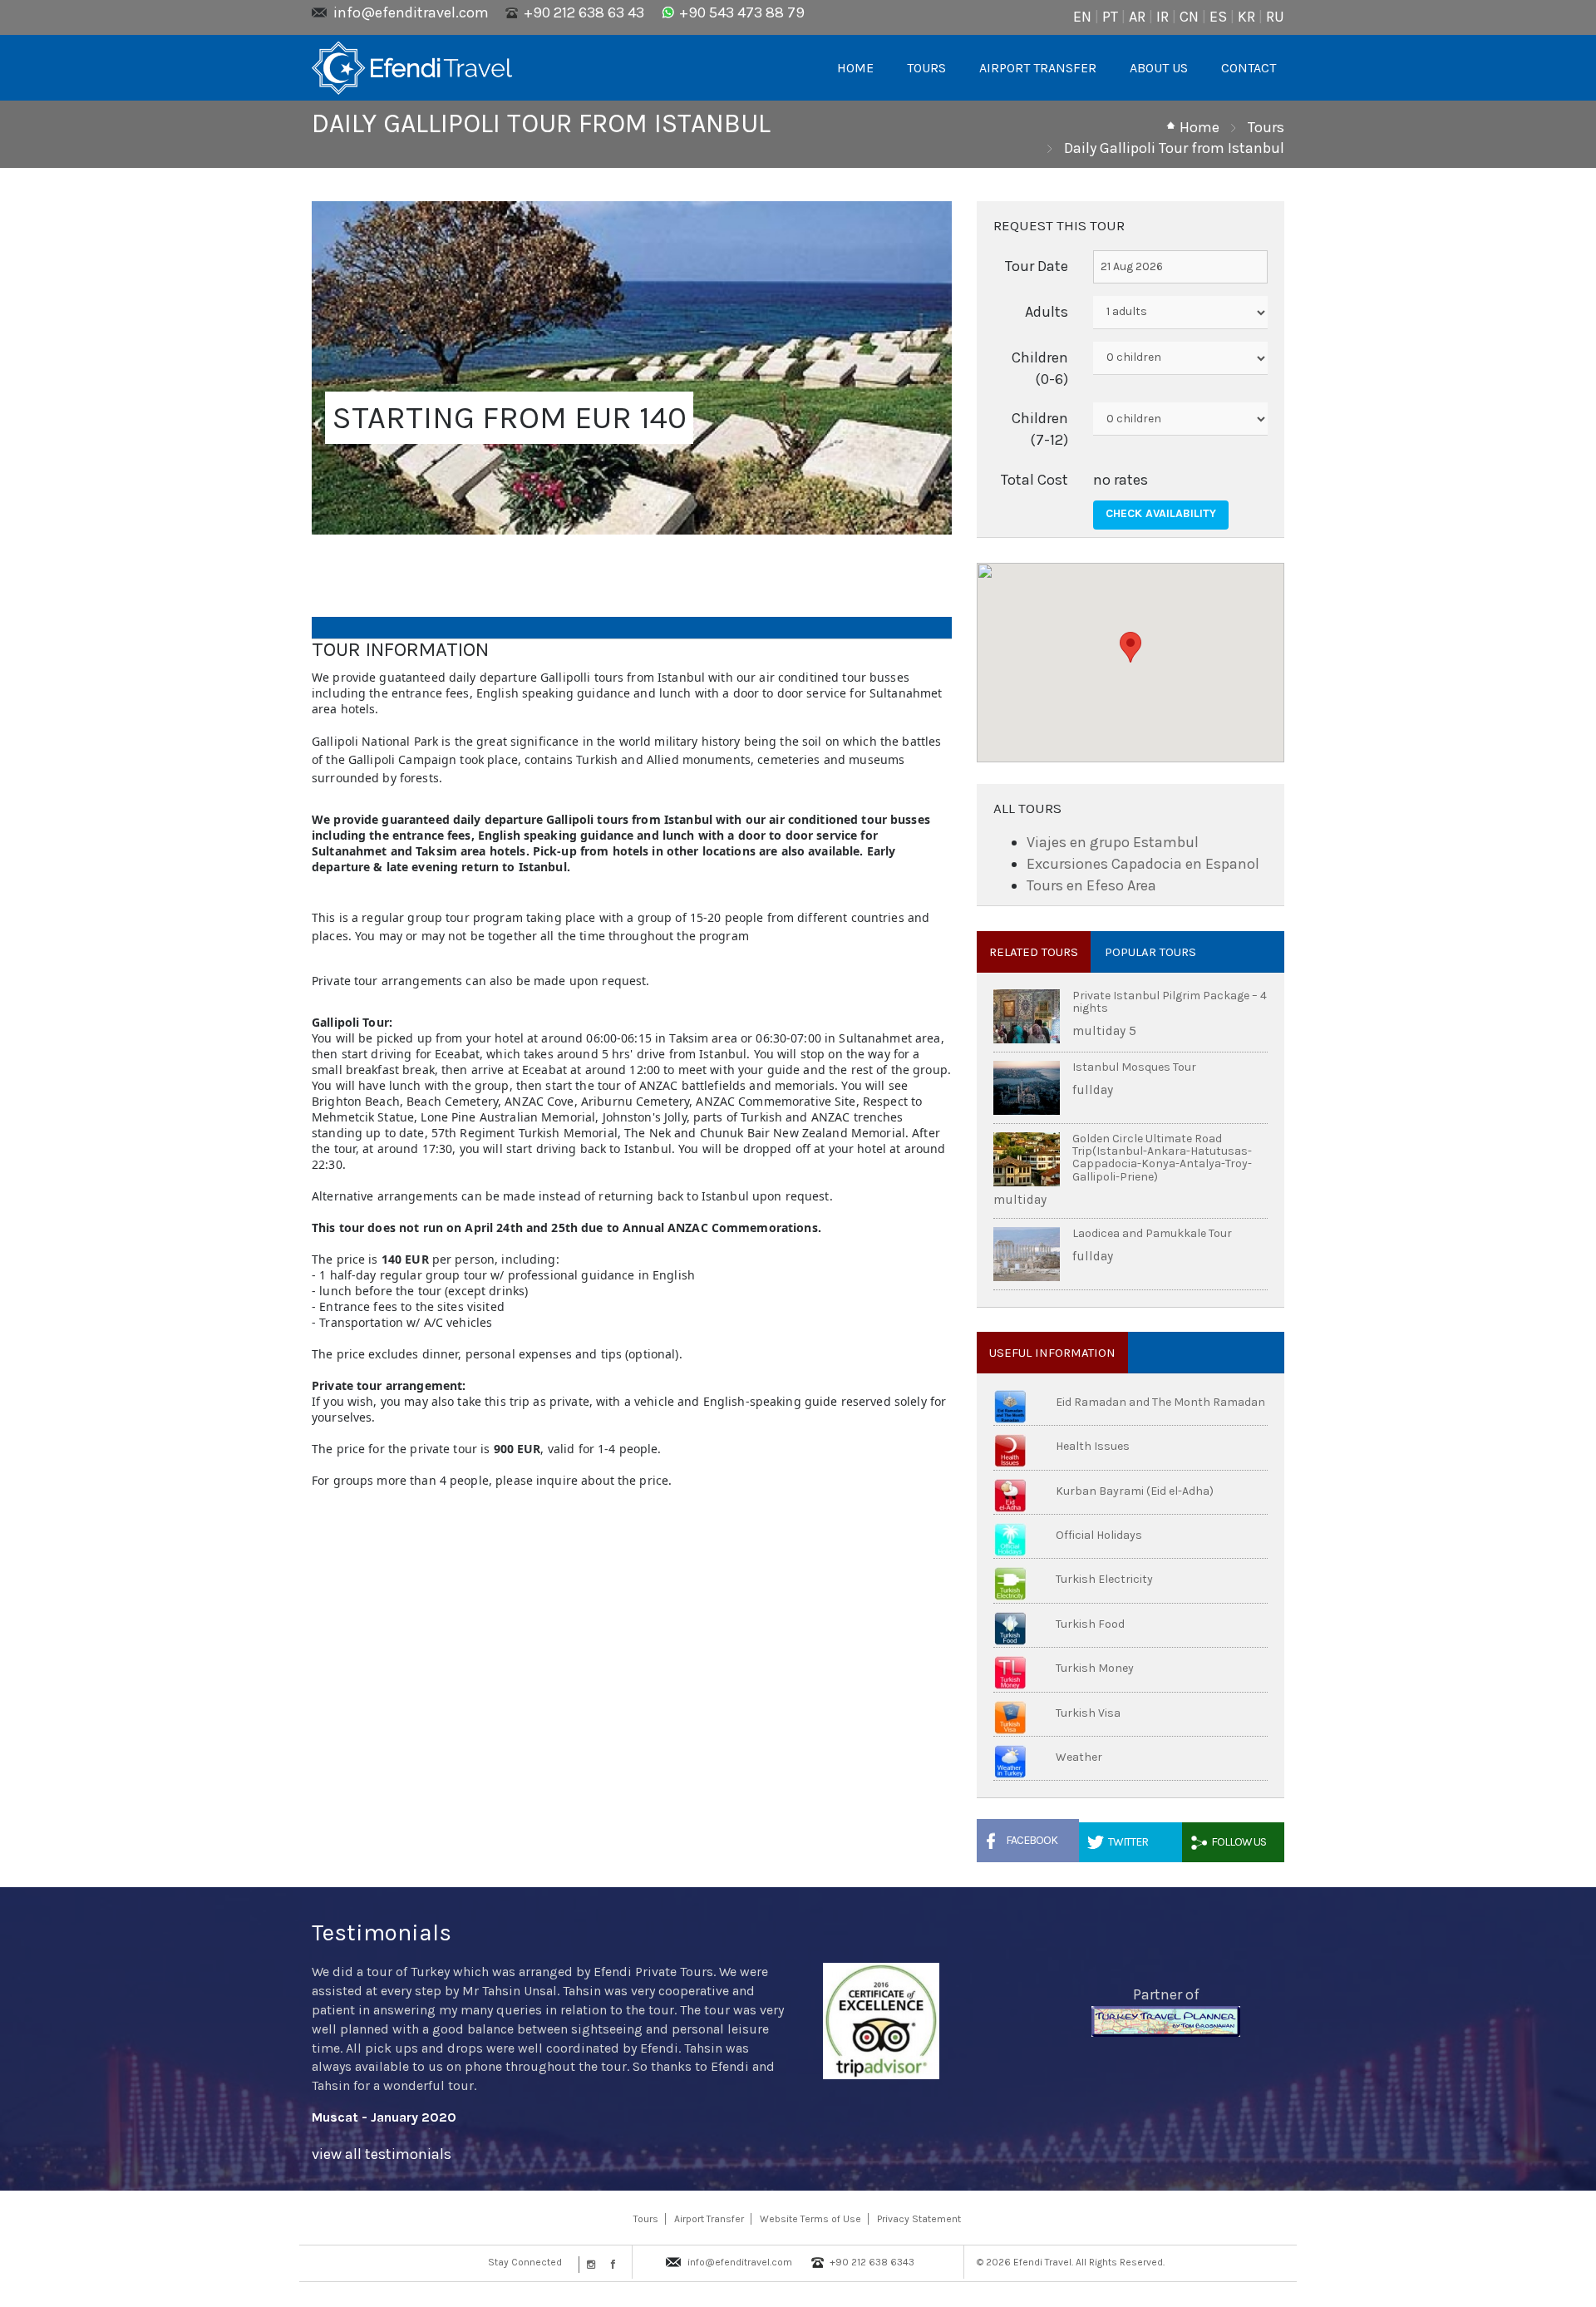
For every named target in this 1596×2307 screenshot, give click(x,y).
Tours (1266, 127)
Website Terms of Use (810, 2219)
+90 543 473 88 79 (742, 12)
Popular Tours (1150, 952)
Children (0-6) (1040, 368)
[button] (1130, 647)
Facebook (1032, 1840)
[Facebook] (609, 2265)
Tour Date (1037, 266)
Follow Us (1239, 1842)
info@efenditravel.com (411, 12)
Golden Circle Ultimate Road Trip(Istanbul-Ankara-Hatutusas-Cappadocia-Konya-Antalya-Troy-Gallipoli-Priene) (1162, 1158)
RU (1275, 17)
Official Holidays (1099, 1535)
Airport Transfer (709, 2219)
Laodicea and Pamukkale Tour (1152, 1233)
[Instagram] (589, 2265)
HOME (855, 68)
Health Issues (1093, 1446)
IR (1163, 17)
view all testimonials (382, 2154)
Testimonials (382, 1932)
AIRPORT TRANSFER (1038, 68)
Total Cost (1034, 480)
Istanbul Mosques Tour (1134, 1067)
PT (1110, 17)
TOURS (926, 68)
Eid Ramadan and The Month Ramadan (1160, 1402)
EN (1082, 17)
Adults (1047, 312)
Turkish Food (1090, 1624)
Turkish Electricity (1104, 1579)
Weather (1079, 1757)
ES (1218, 17)
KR (1246, 17)
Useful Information (1052, 1353)
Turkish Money (1095, 1668)
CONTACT (1249, 68)
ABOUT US (1159, 68)
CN (1189, 17)
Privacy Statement (919, 2219)
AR (1137, 17)
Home (1199, 127)
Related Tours (1034, 952)
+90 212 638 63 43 (584, 12)
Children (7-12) (1040, 429)
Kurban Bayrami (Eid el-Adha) (1135, 1491)
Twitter (1128, 1842)
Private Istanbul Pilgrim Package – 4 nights (1170, 1002)
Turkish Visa (1088, 1713)
